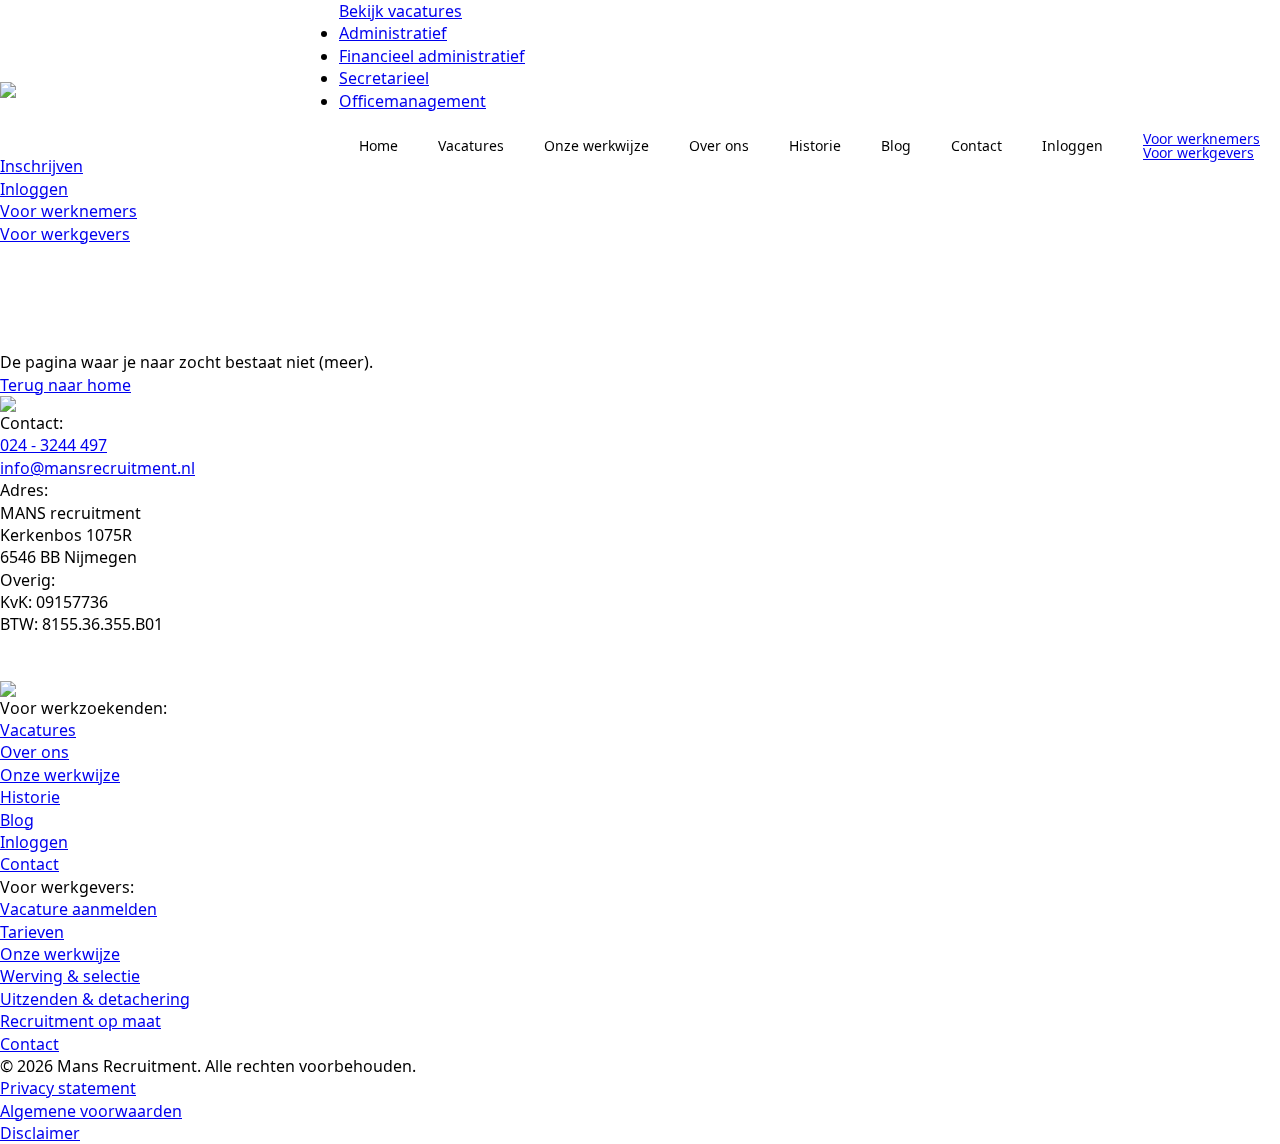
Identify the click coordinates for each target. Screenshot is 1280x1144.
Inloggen (34, 189)
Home (378, 145)
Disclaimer (40, 1133)
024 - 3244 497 (53, 445)
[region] (260, 997)
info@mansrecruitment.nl (97, 468)
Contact (976, 145)
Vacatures (471, 145)
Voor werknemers (68, 211)
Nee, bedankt (133, 1058)
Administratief (393, 33)
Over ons (719, 145)
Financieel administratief (432, 56)
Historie (815, 145)
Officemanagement (412, 101)
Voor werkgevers (65, 234)
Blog (896, 145)
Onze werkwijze (596, 145)
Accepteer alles (289, 1058)
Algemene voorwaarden (91, 1111)
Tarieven (32, 932)
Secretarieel (384, 78)
